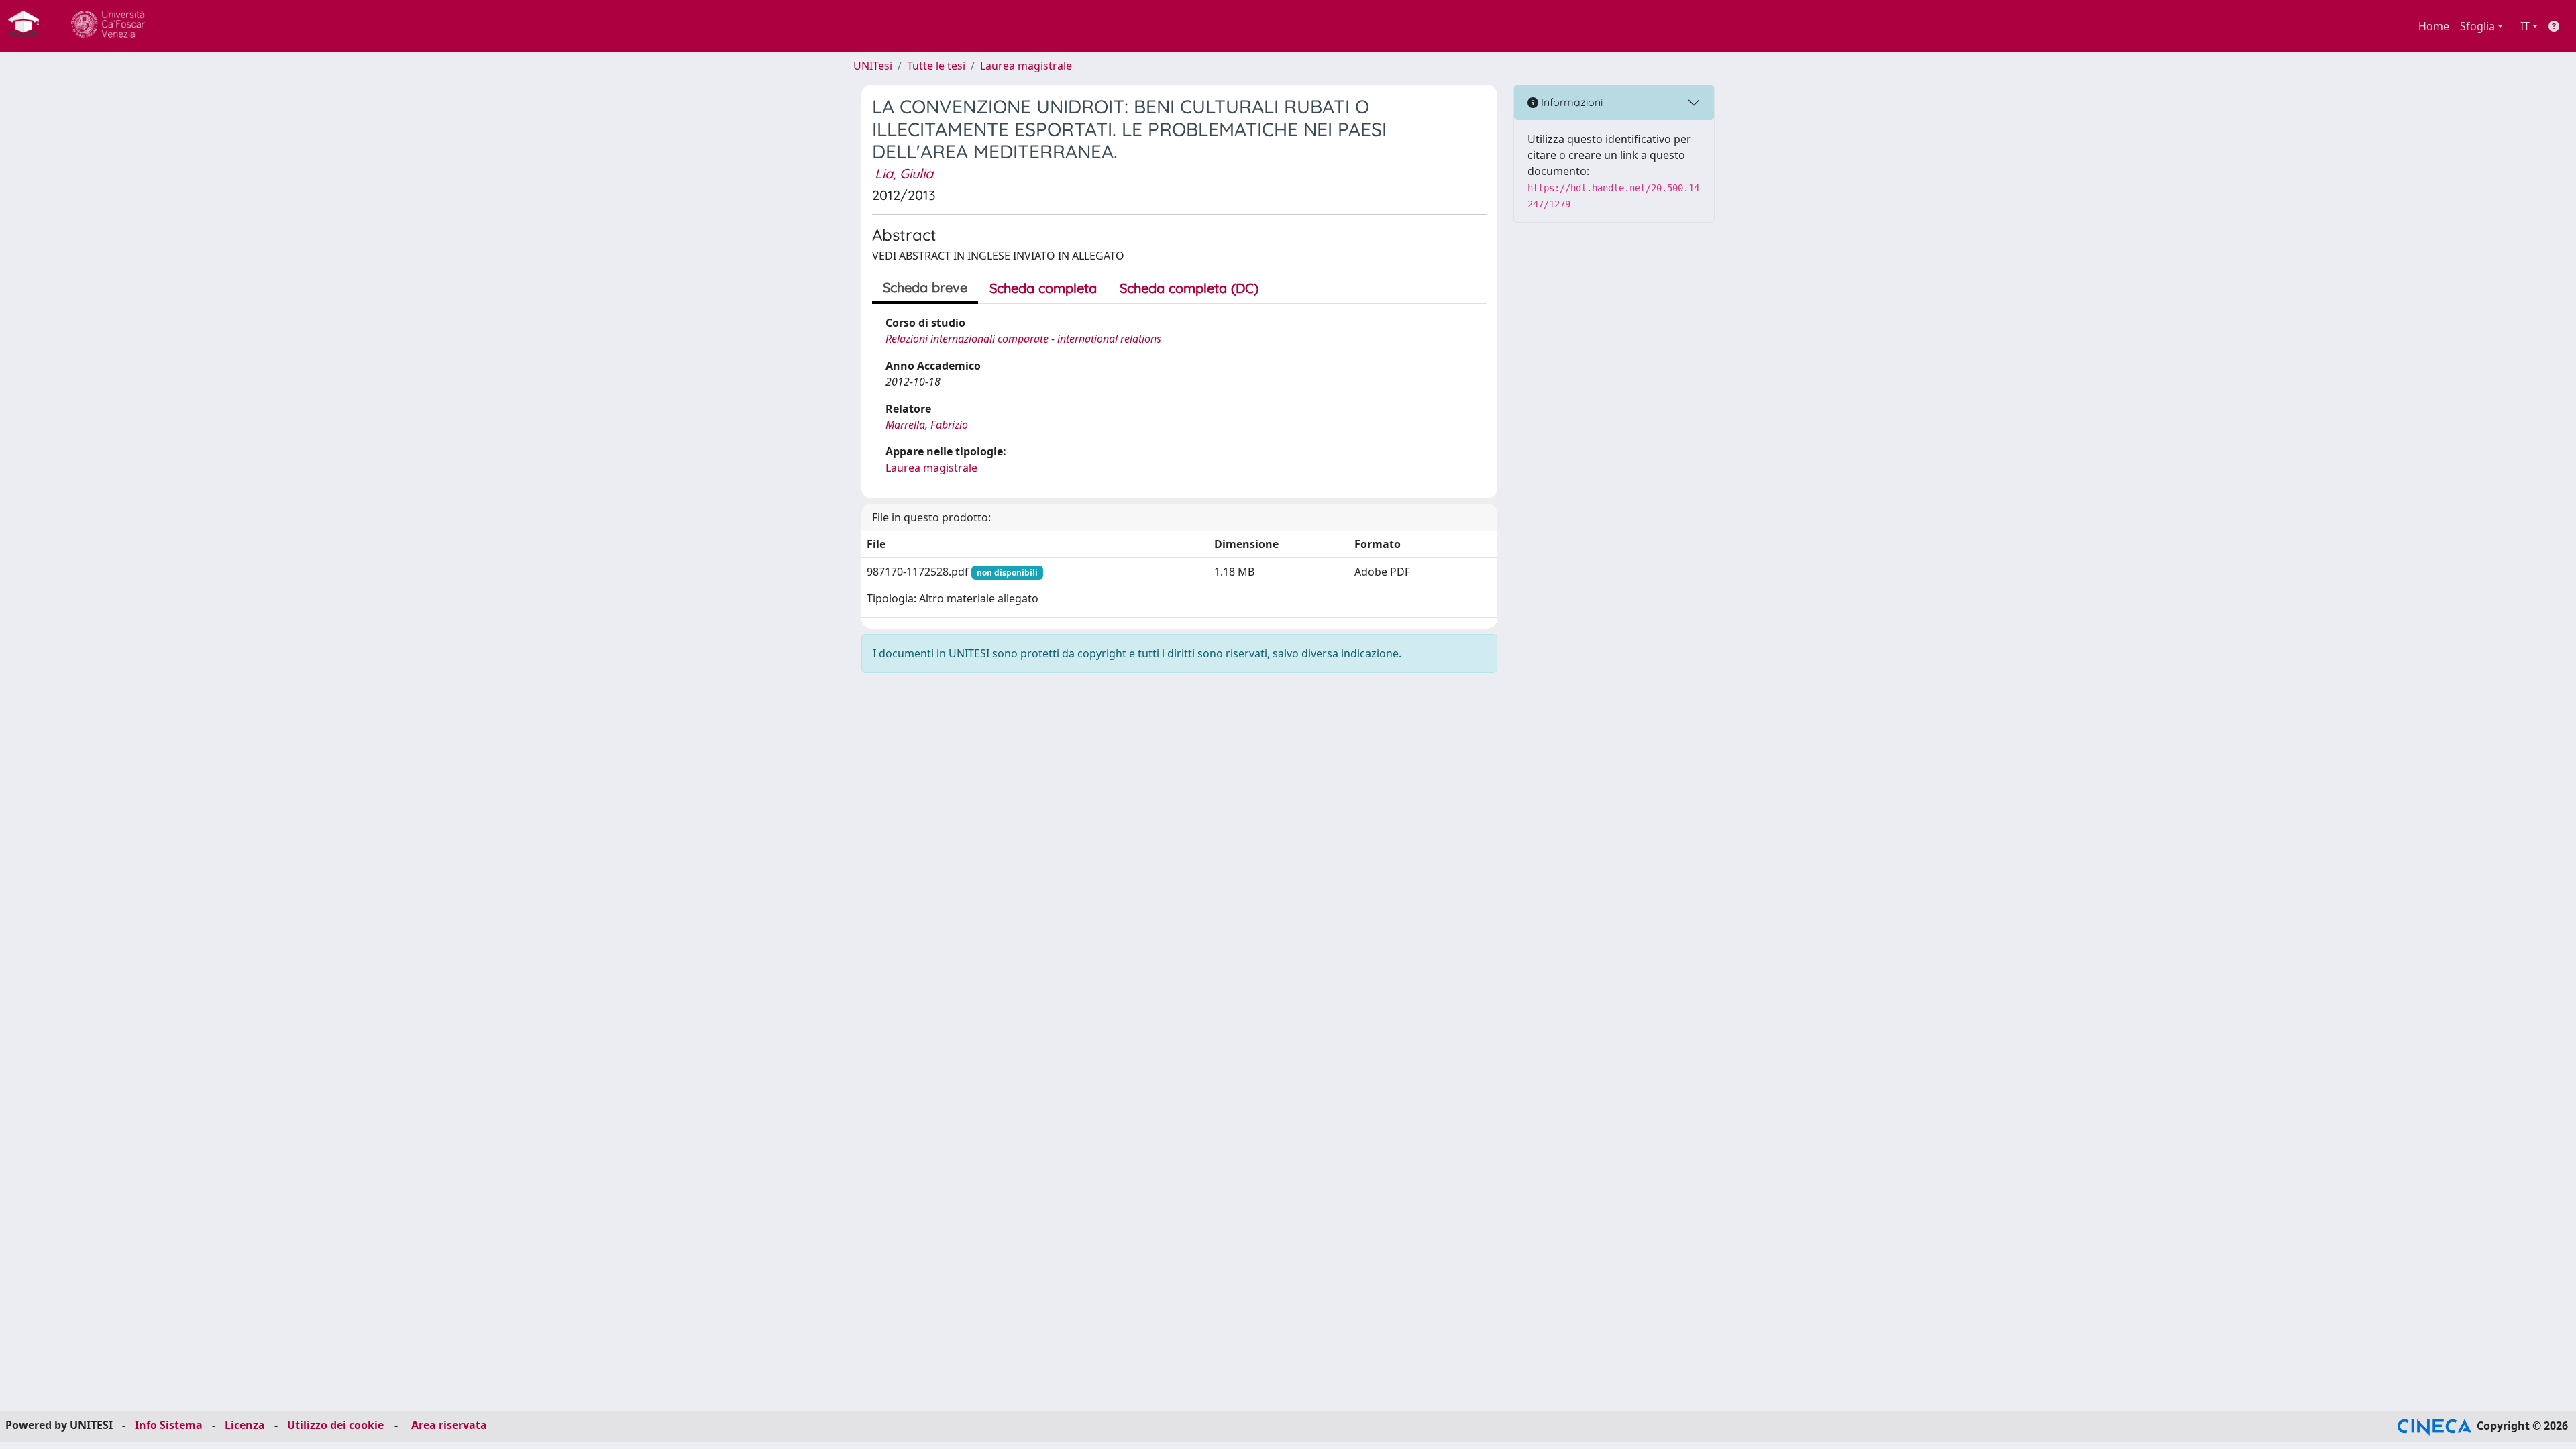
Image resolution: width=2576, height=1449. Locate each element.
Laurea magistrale (1026, 66)
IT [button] (2525, 26)
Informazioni (1570, 102)
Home (2434, 26)
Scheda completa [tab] (1043, 288)
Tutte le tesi (936, 66)
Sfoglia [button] (2477, 26)
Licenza (245, 1425)
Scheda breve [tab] (925, 287)
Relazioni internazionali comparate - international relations (1023, 339)
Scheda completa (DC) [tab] (1189, 288)
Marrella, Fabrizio (927, 425)
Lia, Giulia (904, 173)
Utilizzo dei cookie (335, 1425)
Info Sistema (169, 1425)
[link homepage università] (109, 26)
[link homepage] (29, 26)
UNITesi (873, 66)
